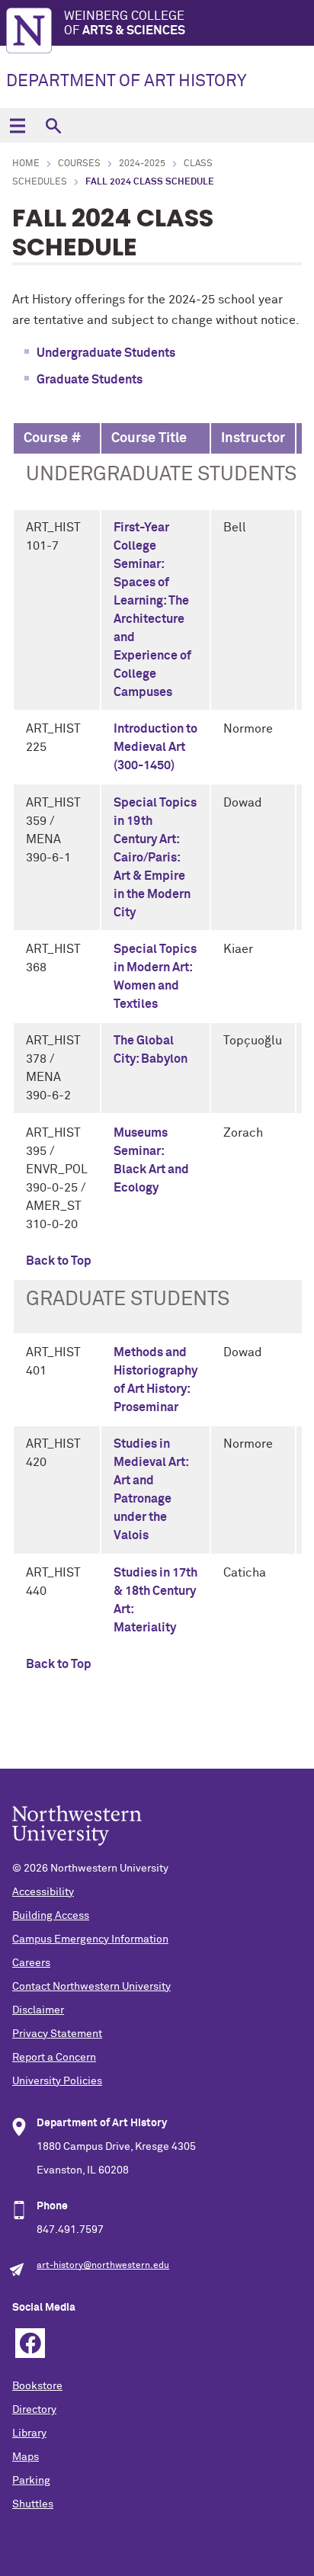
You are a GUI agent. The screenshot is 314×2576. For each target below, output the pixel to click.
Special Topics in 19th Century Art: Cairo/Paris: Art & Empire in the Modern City (155, 858)
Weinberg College (125, 23)
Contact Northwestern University (91, 1987)
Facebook (30, 2343)
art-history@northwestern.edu (103, 2266)
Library (29, 2433)
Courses (79, 164)
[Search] (53, 125)
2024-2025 (142, 164)
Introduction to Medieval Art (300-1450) (155, 747)
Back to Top (59, 1261)
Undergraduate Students (106, 353)
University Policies (57, 2081)
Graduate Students (90, 380)
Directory (34, 2410)
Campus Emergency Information (90, 1939)
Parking (31, 2481)
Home (26, 164)
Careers (31, 1963)
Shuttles (33, 2504)
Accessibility (43, 1892)
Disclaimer (38, 2010)
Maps (26, 2457)
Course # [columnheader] (53, 438)
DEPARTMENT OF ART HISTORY (126, 82)
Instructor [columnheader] (253, 438)
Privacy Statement (57, 2034)
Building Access (51, 1916)
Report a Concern (54, 2058)
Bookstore (37, 2386)
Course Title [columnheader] (149, 438)
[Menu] (17, 125)
